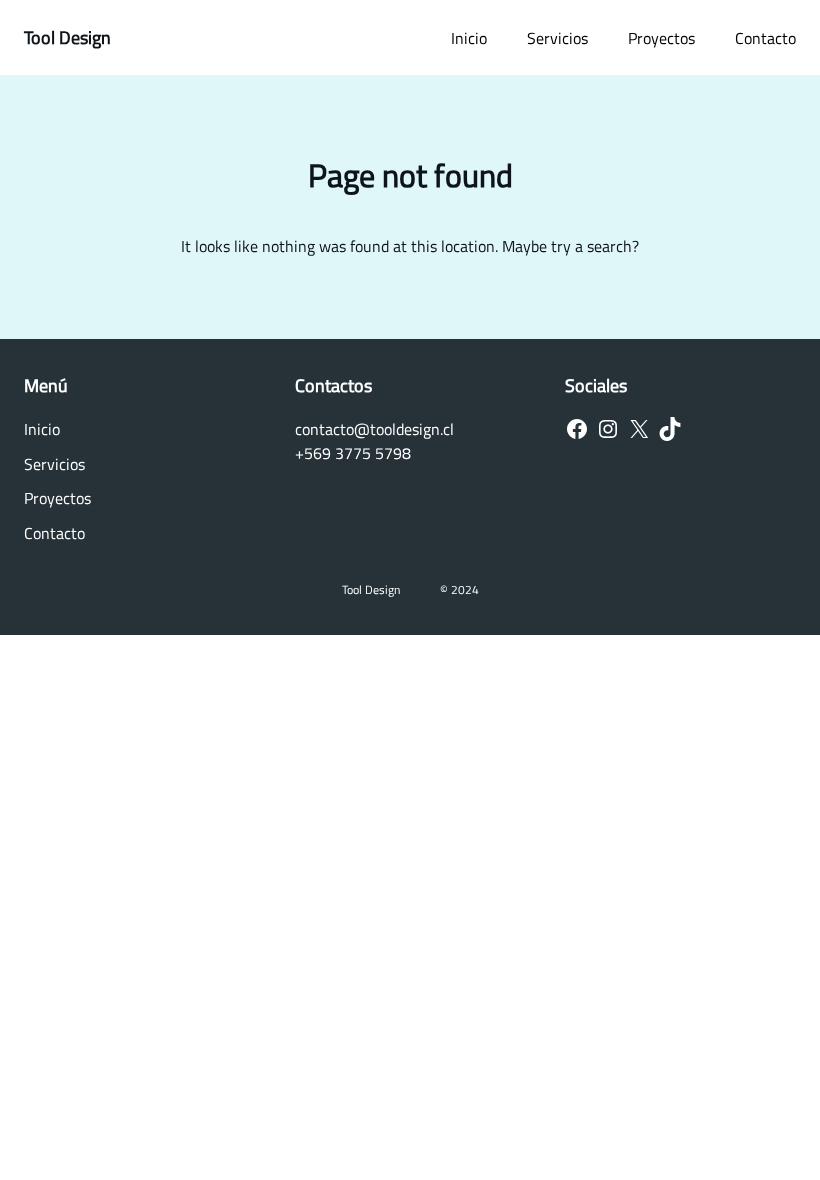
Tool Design (67, 37)
